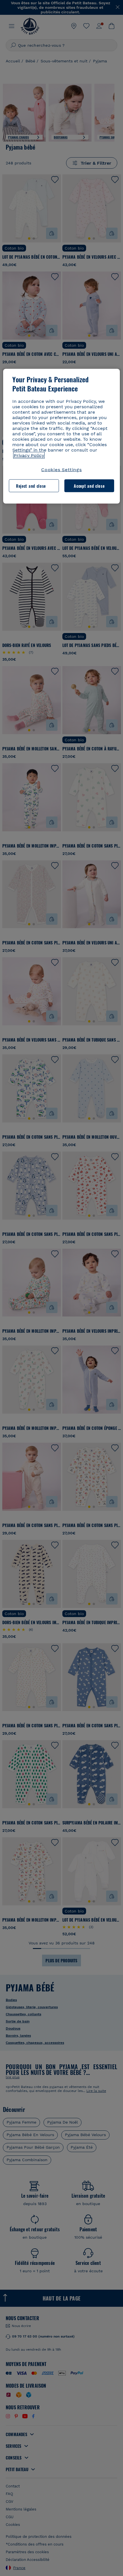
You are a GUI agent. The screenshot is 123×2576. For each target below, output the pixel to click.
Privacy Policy (29, 455)
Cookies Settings (61, 470)
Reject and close (31, 486)
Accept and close (89, 486)
